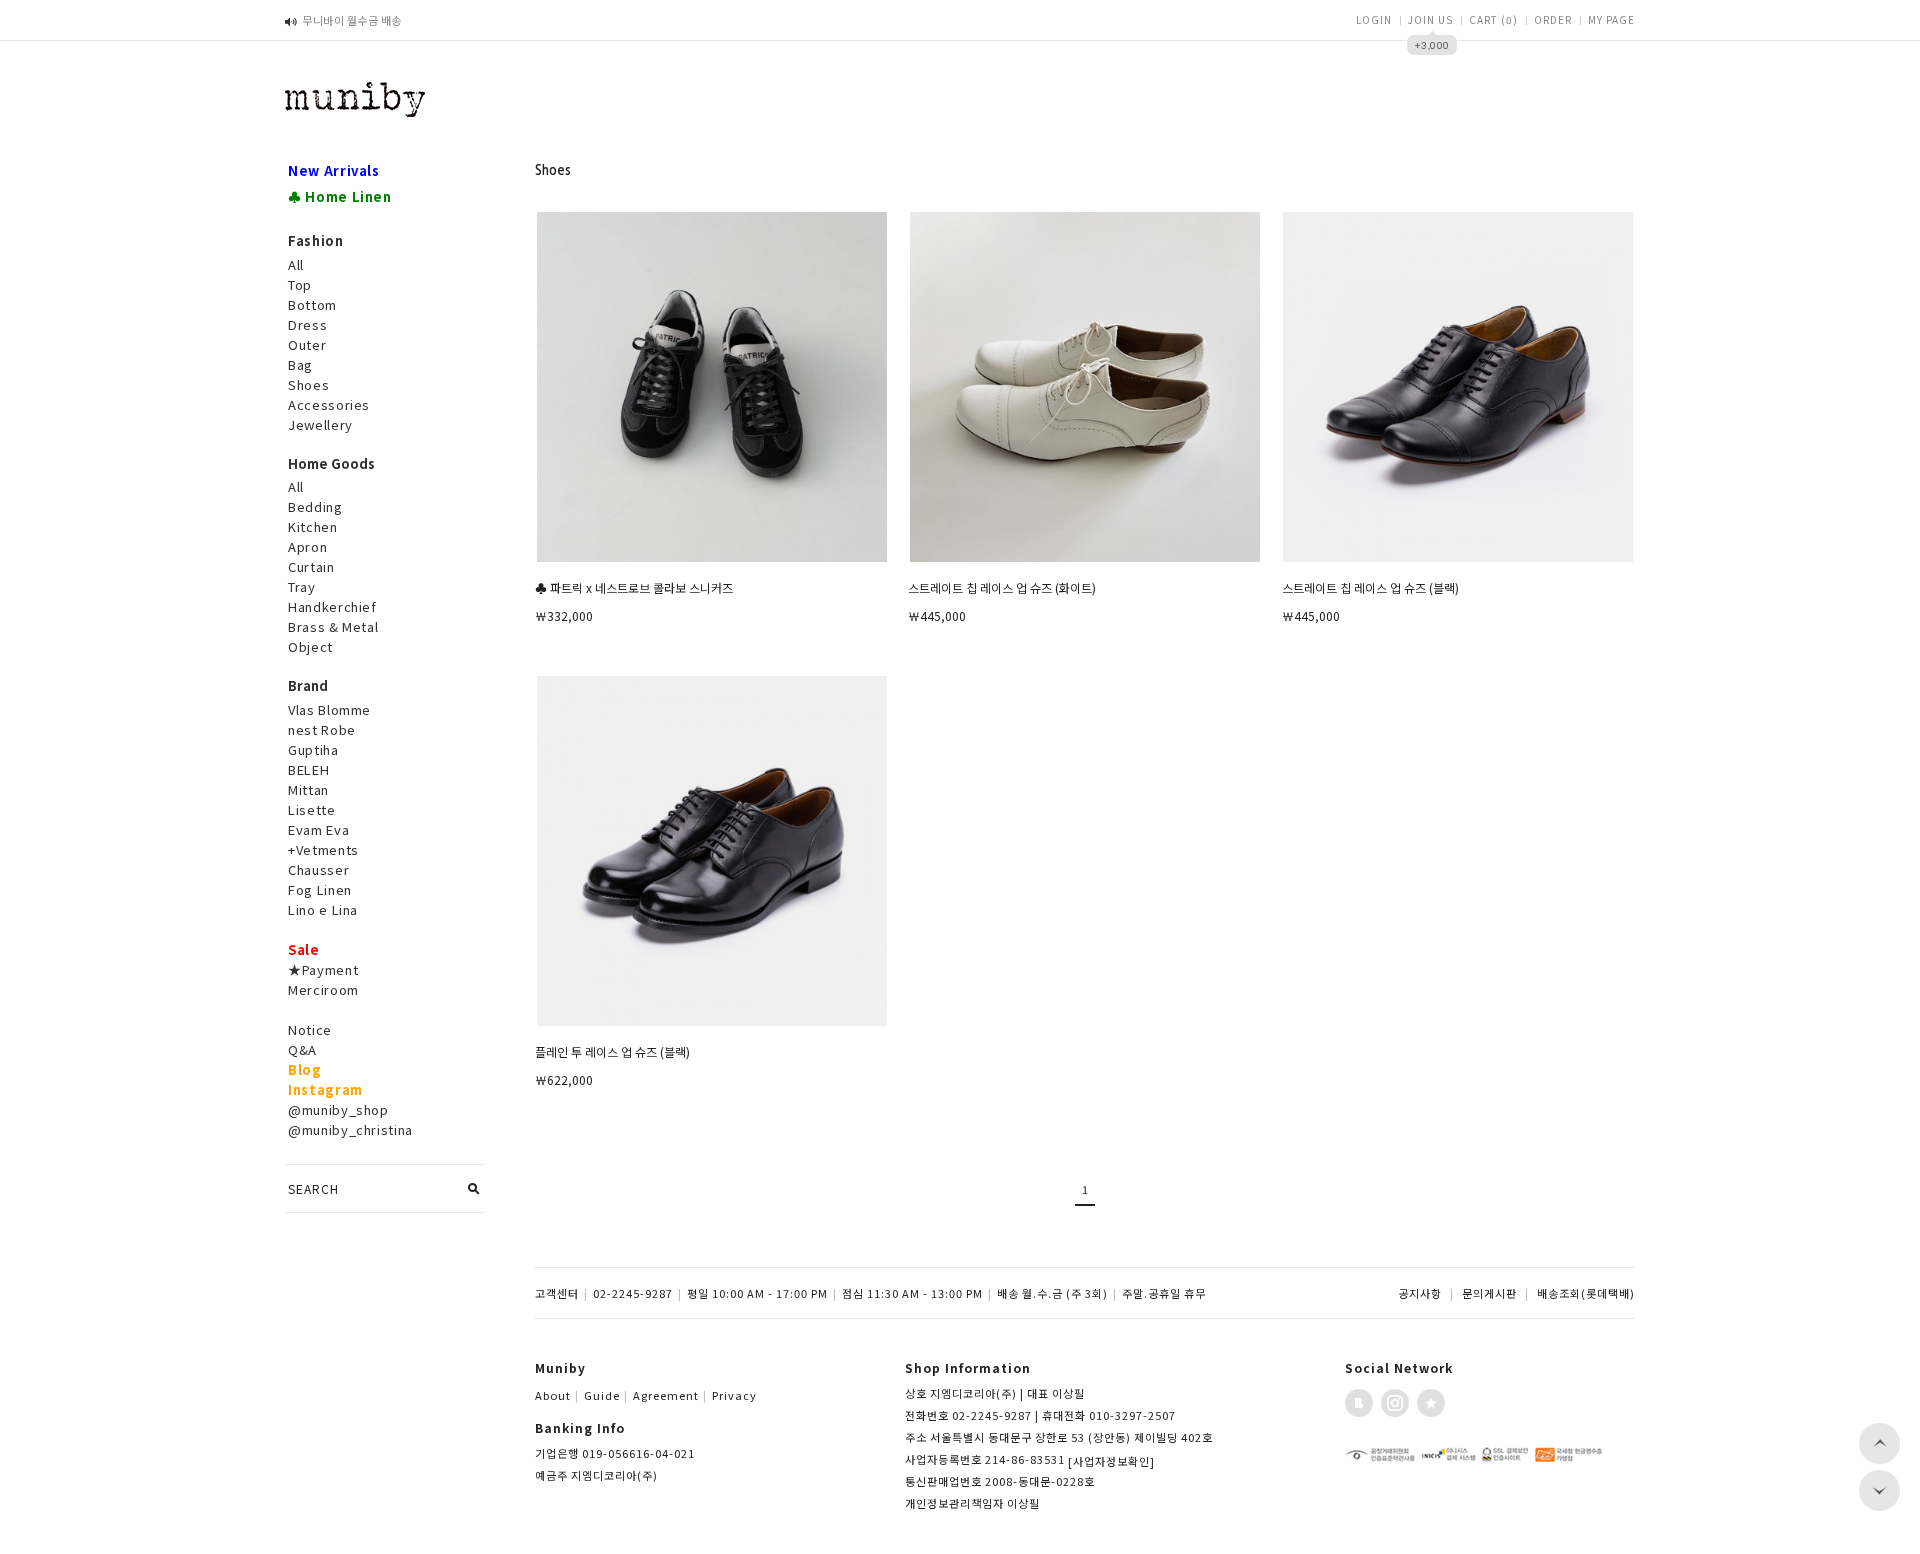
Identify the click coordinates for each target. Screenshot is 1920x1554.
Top (300, 284)
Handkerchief (332, 606)
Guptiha (313, 749)
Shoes (308, 384)
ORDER (1553, 19)
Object (310, 646)
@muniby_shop (338, 1109)
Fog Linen (320, 889)
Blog (305, 1069)
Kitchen (313, 526)
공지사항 (1420, 1293)
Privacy (734, 1395)
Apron (307, 546)
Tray (302, 586)
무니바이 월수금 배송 (352, 20)
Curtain (311, 566)
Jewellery (320, 424)
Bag (300, 364)
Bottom (312, 304)
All (296, 264)
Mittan (308, 789)
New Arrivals (334, 170)
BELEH (308, 769)
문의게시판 (1489, 1293)
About (557, 1395)
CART (1493, 19)
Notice (310, 1029)
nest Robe (322, 729)
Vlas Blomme (329, 709)
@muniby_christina (350, 1129)
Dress (307, 324)
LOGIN (1374, 19)
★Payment (323, 969)
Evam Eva (318, 829)
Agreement (670, 1395)
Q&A (302, 1049)
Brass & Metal (333, 626)
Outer (307, 344)
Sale (304, 949)
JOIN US (1430, 19)
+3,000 (1432, 45)
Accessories (329, 404)
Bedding (315, 506)
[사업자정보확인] (1111, 1461)
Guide (606, 1395)
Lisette (312, 809)
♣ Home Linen (340, 196)
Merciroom (323, 989)
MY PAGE (1611, 19)
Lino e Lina (323, 909)
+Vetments (323, 849)
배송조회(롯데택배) (1586, 1293)
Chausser (318, 869)
